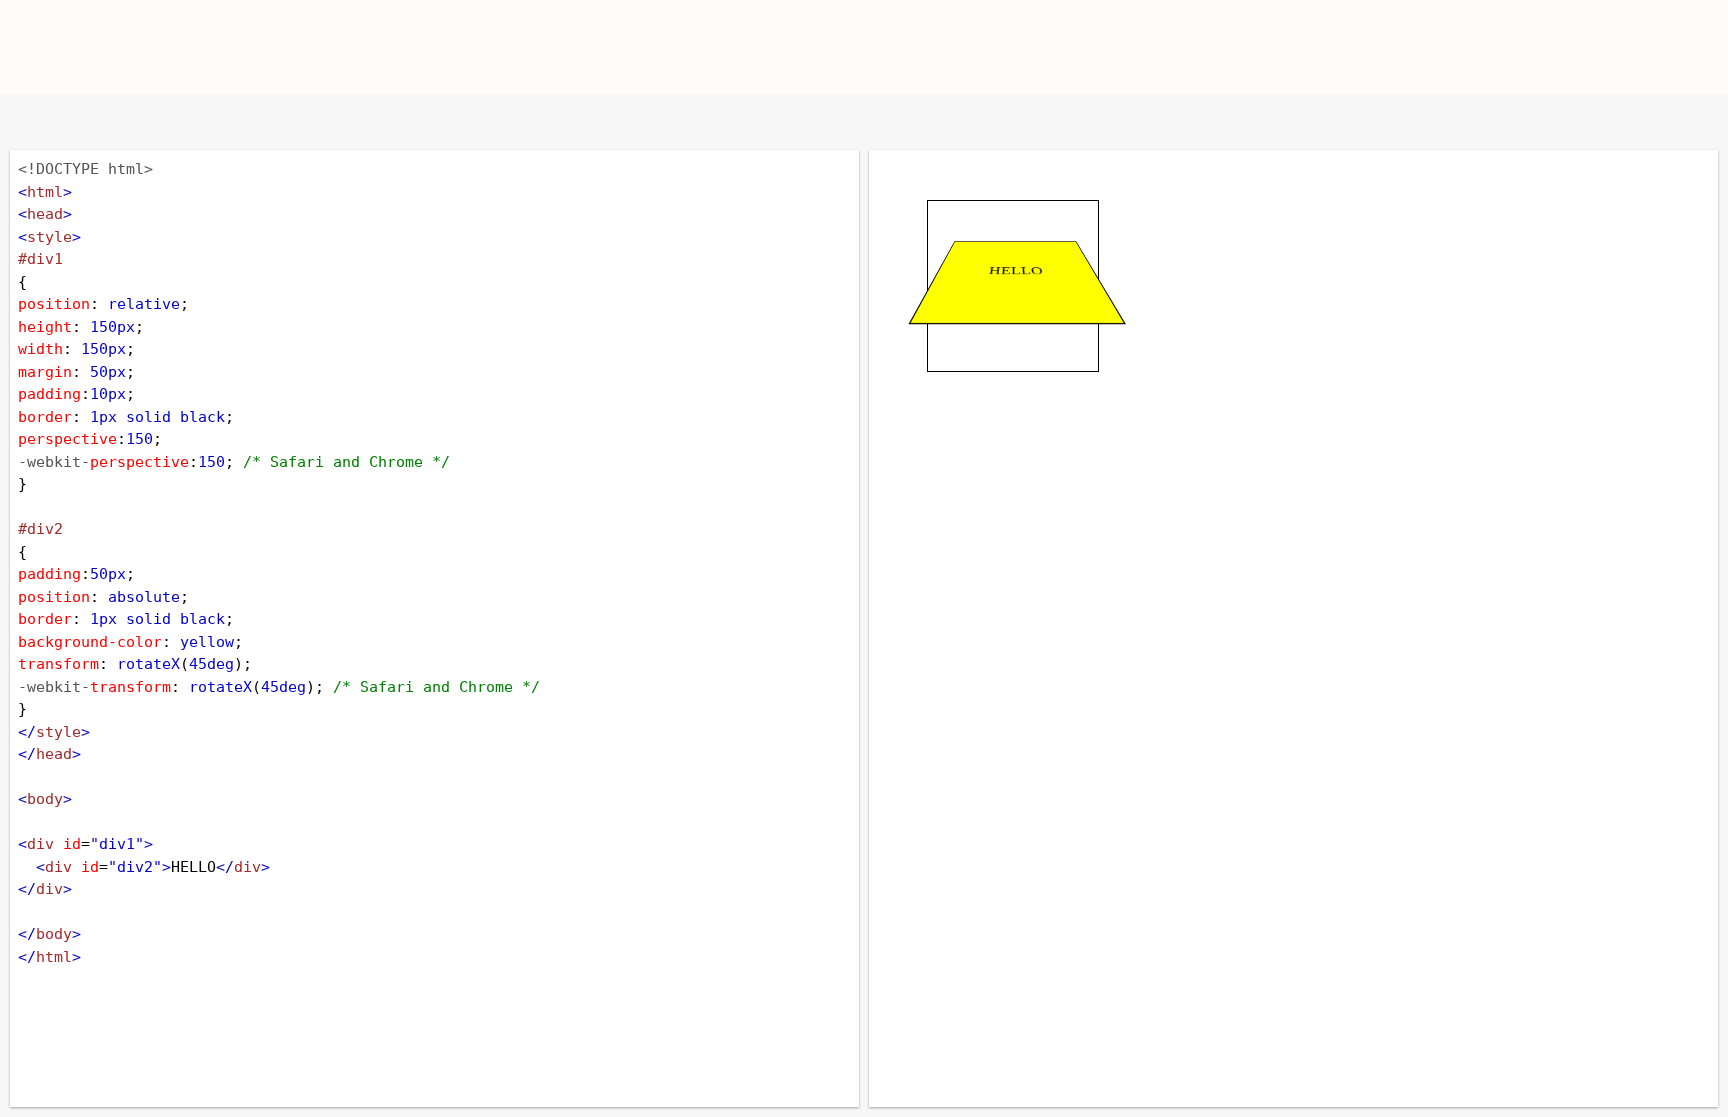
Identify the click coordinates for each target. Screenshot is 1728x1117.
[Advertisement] (1100, 45)
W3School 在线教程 (32, 121)
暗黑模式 (162, 121)
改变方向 (97, 121)
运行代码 (270, 121)
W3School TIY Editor (442, 47)
